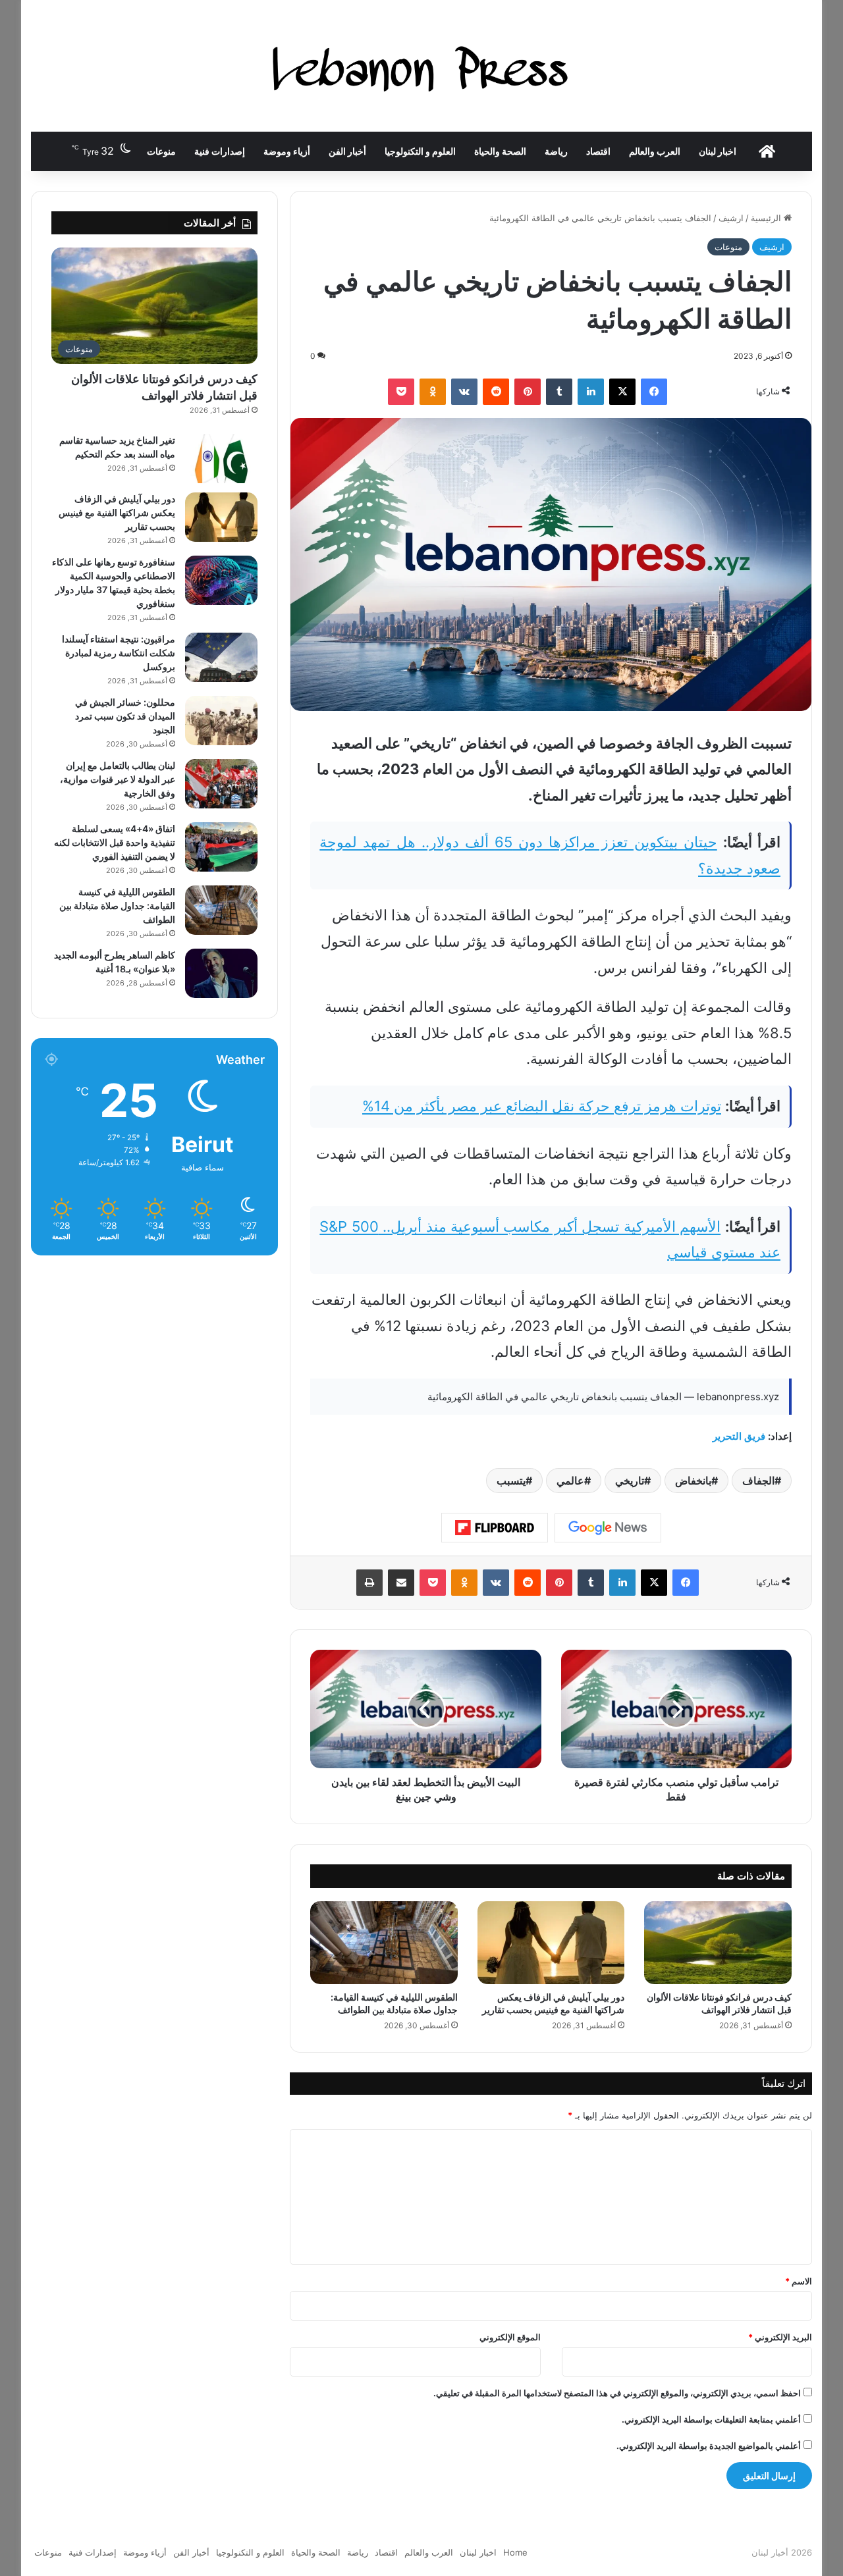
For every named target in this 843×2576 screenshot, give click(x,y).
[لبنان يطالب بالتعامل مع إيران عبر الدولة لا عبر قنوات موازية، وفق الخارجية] (221, 784)
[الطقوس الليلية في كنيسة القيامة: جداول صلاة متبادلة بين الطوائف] (384, 1943)
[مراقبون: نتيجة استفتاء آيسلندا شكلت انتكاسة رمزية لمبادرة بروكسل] (221, 657)
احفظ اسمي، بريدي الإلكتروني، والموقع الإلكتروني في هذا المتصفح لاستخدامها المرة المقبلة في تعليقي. (617, 2393)
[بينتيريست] (528, 392)
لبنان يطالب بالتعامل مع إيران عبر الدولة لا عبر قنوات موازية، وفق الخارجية (118, 779)
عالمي (570, 1481)
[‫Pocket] (401, 392)
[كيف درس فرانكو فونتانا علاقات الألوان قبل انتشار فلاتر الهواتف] (718, 1943)
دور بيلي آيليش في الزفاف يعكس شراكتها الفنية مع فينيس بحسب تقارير (117, 513)
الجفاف (758, 1481)
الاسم (799, 2281)
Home (515, 2552)
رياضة (556, 151)
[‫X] (622, 392)
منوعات (161, 151)
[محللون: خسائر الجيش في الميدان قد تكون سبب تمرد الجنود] (221, 721)
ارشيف (731, 218)
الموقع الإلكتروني (510, 2337)
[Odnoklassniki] (433, 392)
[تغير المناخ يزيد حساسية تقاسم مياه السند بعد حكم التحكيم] (221, 459)
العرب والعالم (655, 151)
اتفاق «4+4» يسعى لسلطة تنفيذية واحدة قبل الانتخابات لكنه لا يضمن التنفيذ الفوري (115, 842)
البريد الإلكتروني (780, 2337)
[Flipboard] (495, 1528)
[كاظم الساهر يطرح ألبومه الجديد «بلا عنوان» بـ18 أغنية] (221, 973)
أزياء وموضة (287, 151)
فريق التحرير (739, 1436)
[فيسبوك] (654, 392)
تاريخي (630, 1481)
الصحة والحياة (500, 151)
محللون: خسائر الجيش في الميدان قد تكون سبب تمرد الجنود (125, 716)
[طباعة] (369, 1583)
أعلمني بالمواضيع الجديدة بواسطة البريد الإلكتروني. (709, 2446)
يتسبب (511, 1481)
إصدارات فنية (220, 151)
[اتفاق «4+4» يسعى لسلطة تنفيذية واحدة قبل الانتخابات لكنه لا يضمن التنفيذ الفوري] (221, 847)
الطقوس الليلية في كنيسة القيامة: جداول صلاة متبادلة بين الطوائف (117, 906)
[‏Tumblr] (559, 392)
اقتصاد (598, 151)
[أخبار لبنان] (422, 66)
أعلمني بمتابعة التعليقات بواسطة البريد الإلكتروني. (711, 2419)
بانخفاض (693, 1481)
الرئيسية (767, 218)
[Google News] (608, 1528)
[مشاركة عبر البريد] (401, 1583)
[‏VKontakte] (464, 392)
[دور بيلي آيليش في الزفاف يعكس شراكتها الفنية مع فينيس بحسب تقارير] (551, 1943)
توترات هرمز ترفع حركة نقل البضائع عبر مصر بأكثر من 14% (542, 1106)
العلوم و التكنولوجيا (420, 151)
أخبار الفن (347, 151)
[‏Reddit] (496, 392)
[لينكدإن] (591, 392)
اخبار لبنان (718, 151)
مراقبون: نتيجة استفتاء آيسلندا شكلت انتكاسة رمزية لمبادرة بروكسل (119, 653)
